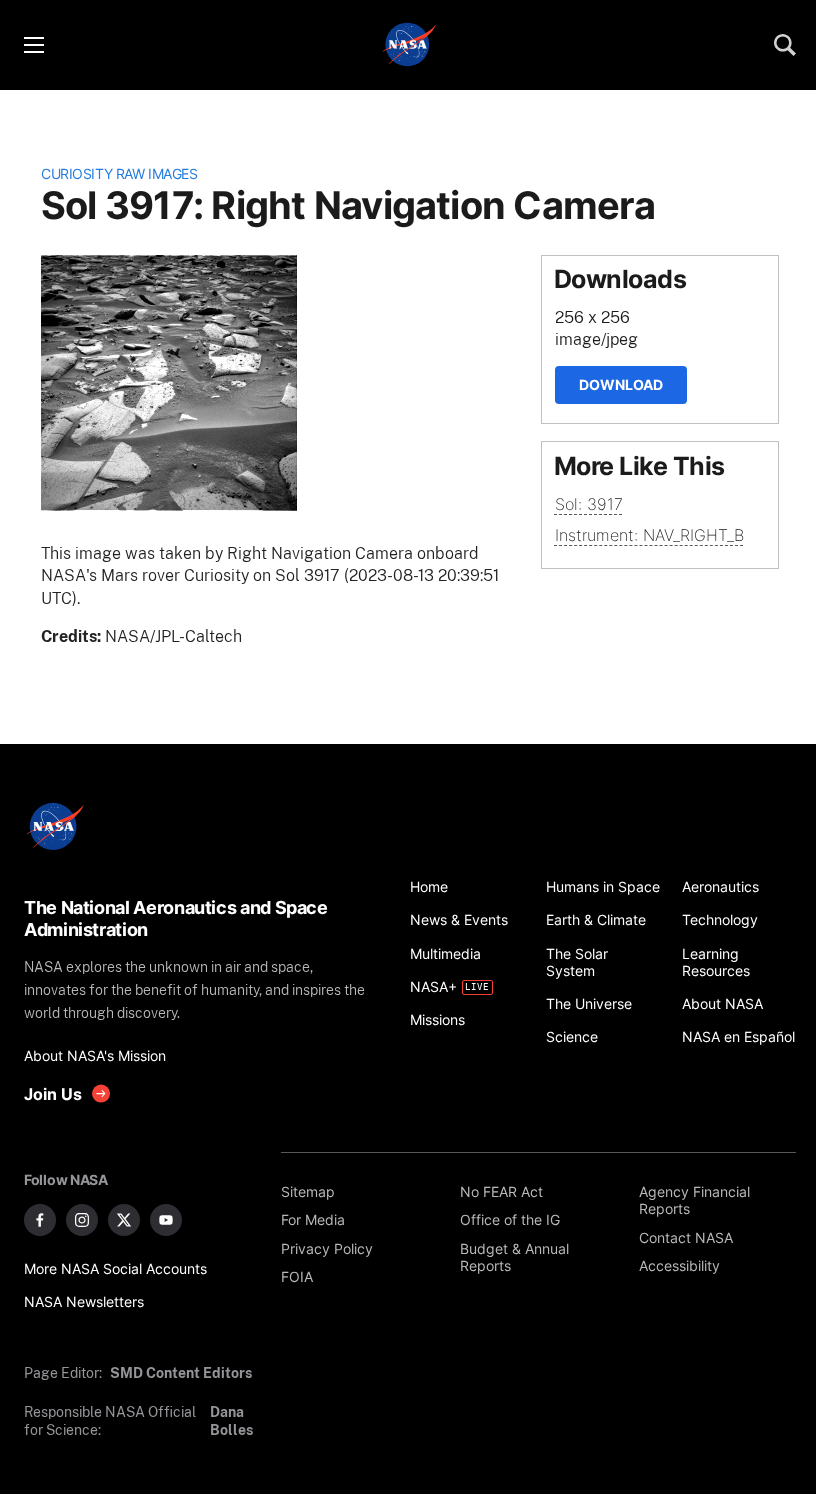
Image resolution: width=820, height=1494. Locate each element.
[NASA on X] (124, 1220)
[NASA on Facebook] (40, 1220)
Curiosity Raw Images (119, 173)
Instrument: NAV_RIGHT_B (649, 535)
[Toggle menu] (33, 45)
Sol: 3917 (589, 504)
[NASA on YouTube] (166, 1220)
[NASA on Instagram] (82, 1220)
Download (621, 384)
